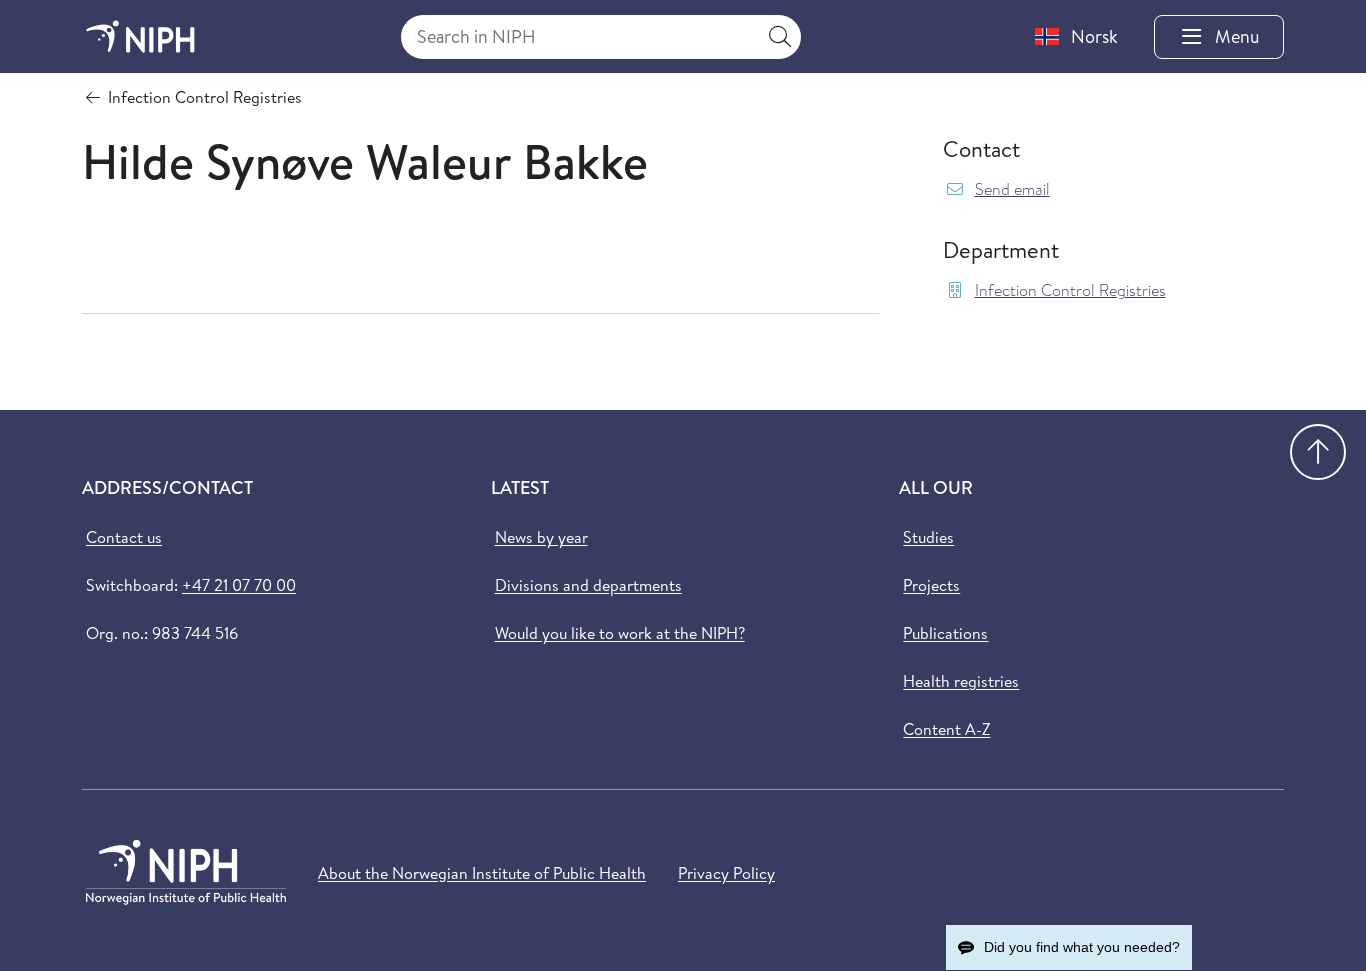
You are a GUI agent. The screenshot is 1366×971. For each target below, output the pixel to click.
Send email (1012, 189)
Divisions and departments (588, 585)
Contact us (124, 537)
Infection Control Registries (1070, 290)
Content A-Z (946, 729)
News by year (541, 537)
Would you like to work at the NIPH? (620, 633)
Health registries (961, 681)
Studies (928, 537)
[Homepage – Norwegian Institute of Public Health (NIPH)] (140, 36)
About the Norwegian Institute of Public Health (482, 873)
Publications (945, 633)
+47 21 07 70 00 (239, 585)
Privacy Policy (726, 873)
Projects (931, 585)
